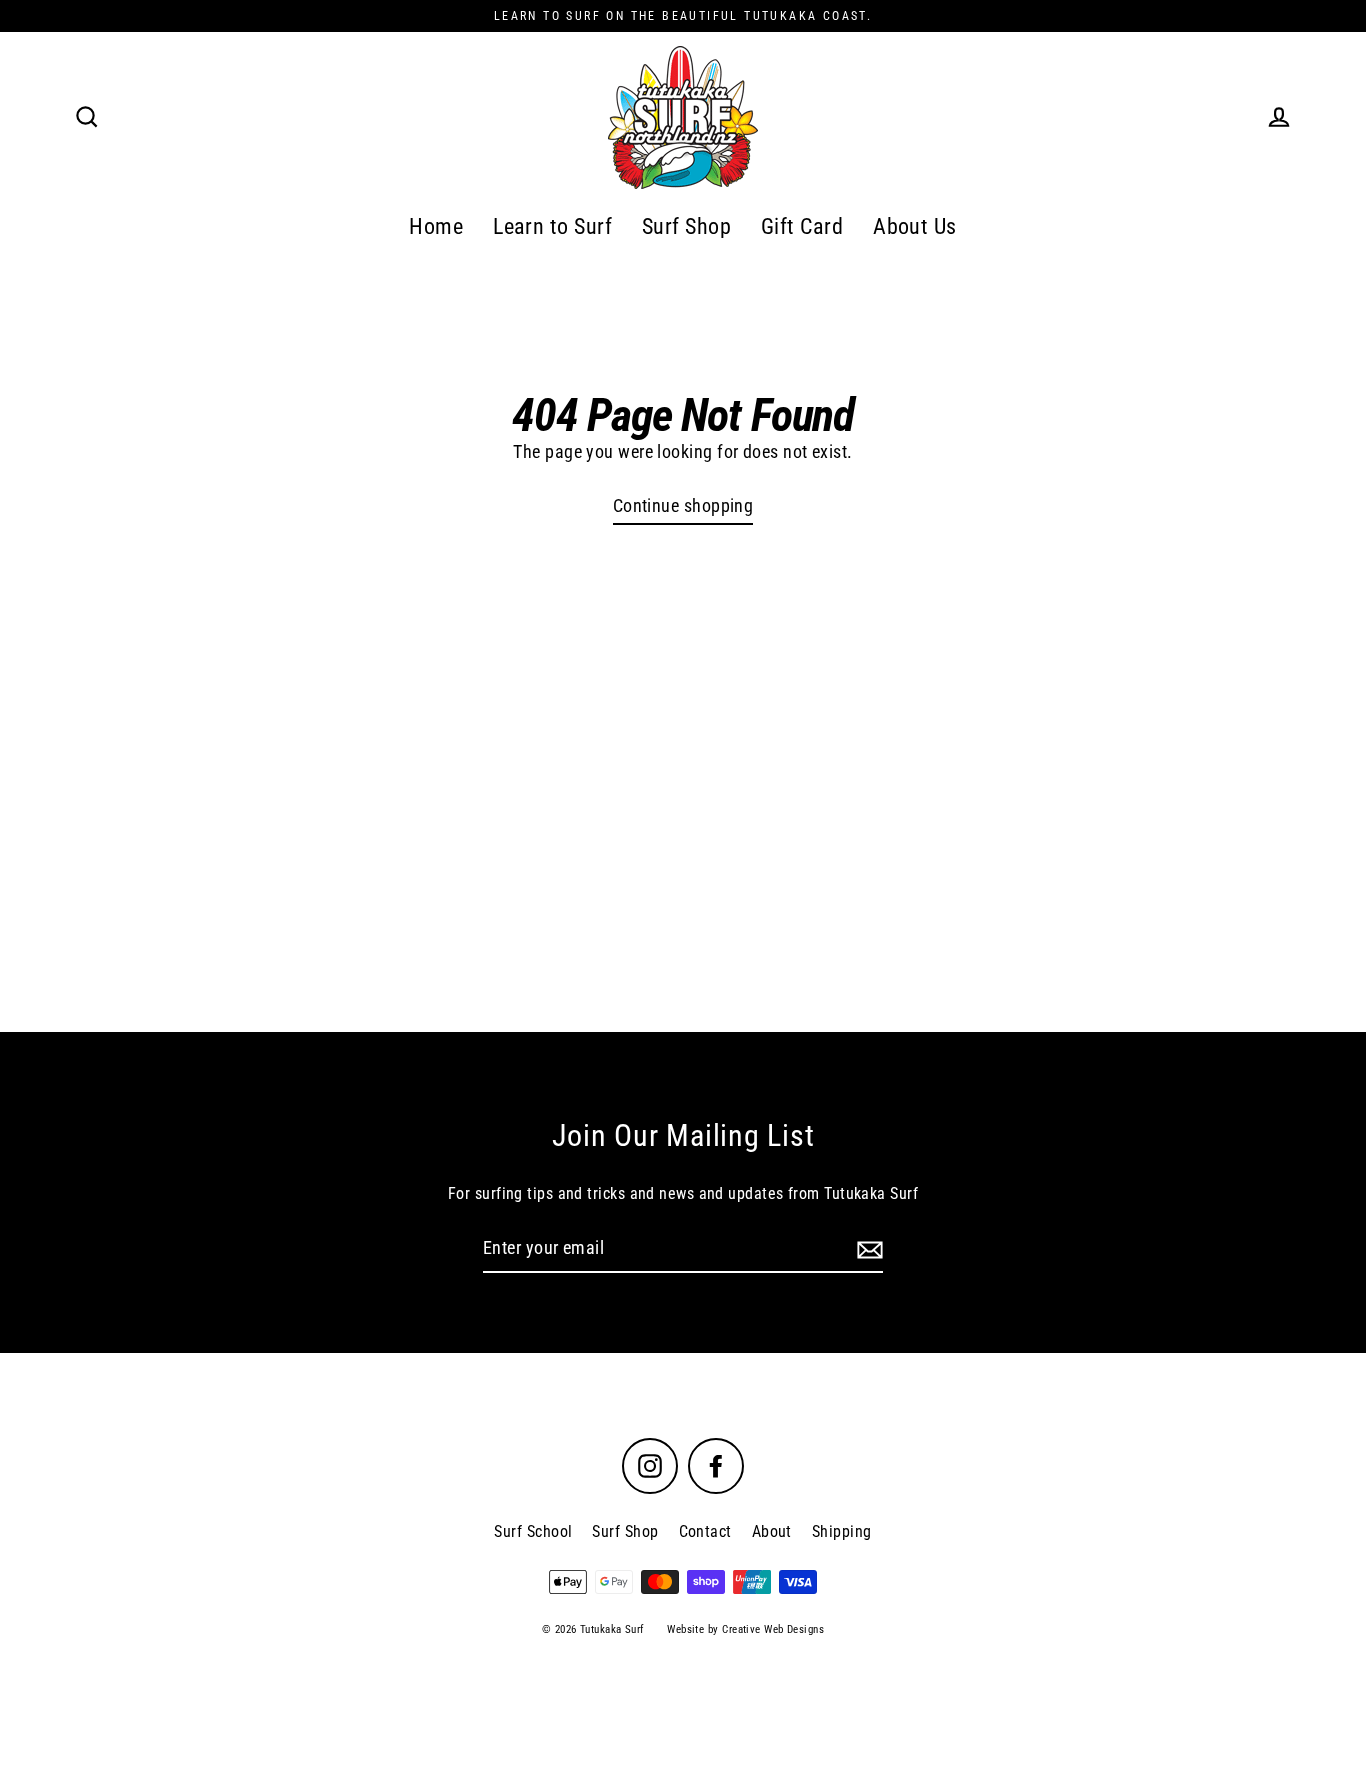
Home (436, 226)
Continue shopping (683, 505)
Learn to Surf (552, 226)
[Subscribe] (867, 1249)
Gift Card (802, 226)
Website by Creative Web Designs (745, 1629)
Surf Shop (686, 226)
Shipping (842, 1531)
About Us (915, 226)
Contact (705, 1531)
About (772, 1531)
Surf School (533, 1531)
